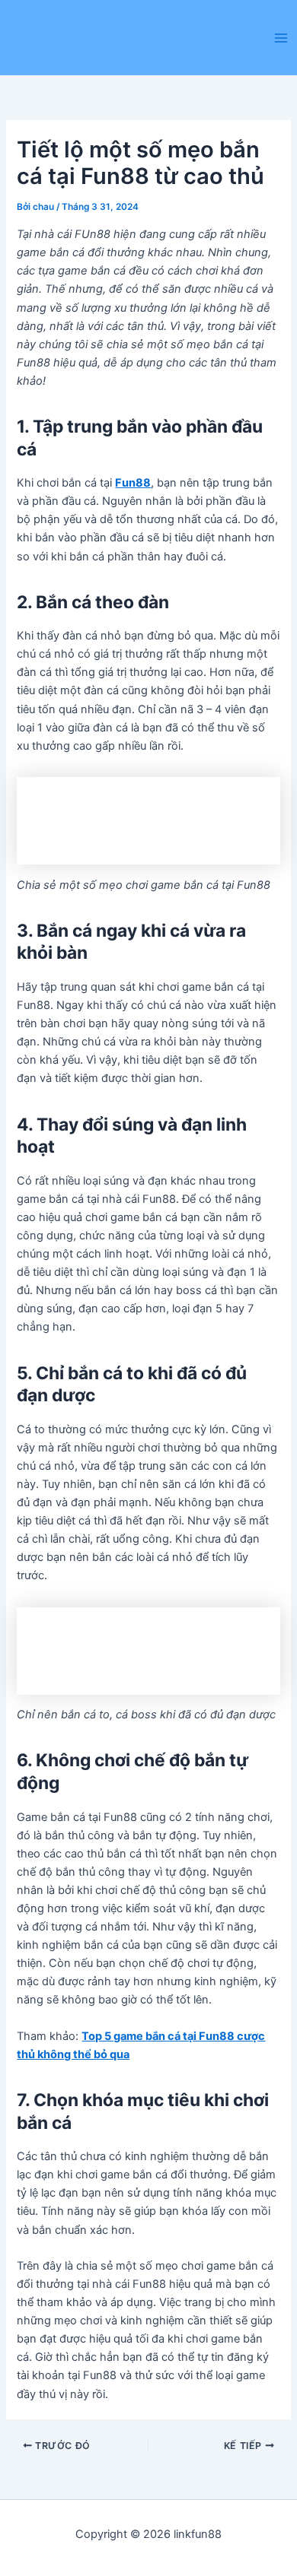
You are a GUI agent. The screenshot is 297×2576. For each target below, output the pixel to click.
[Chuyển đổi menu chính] (281, 38)
